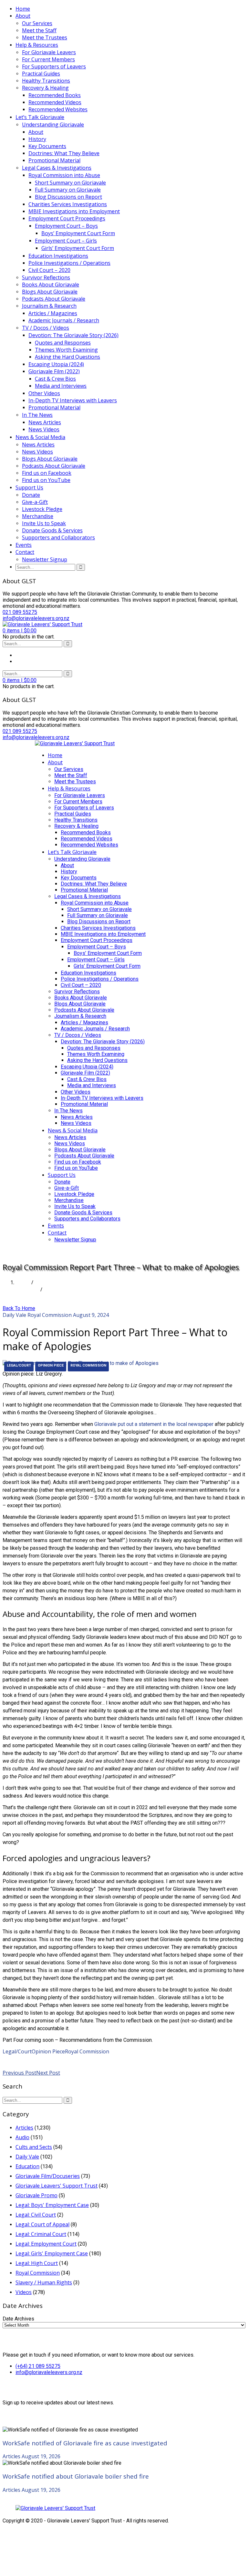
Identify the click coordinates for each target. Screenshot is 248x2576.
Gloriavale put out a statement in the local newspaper (154, 1424)
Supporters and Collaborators (58, 537)
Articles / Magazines (53, 313)
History (37, 139)
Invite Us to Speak (44, 523)
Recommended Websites (58, 109)
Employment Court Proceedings (67, 218)
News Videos (44, 429)
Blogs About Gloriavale (50, 292)
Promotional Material (54, 160)
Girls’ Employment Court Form (78, 248)
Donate (31, 495)
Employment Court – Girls (66, 241)
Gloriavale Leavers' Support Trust (57, 2186)
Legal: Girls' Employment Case (52, 2253)
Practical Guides (41, 74)
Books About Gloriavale (51, 285)
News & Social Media (40, 437)
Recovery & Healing (45, 88)
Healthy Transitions (46, 81)
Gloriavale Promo (36, 2195)
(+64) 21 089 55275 (38, 2366)
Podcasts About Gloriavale (54, 299)
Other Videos (44, 393)
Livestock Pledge (42, 509)
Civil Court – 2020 (49, 270)
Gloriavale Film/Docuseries (48, 2176)
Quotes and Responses (63, 343)
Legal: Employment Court (46, 2244)
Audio (22, 2137)
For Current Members (48, 59)
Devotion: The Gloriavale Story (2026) (73, 335)
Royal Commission (50, 1315)
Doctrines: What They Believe (64, 153)
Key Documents (47, 146)
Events (24, 545)
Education (27, 2166)
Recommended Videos (55, 102)
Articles (24, 2128)
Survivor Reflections (46, 277)
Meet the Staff (39, 30)
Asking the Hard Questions (67, 357)
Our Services (37, 23)
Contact (25, 552)
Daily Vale (27, 1289)
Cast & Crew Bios (55, 379)
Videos (24, 2292)
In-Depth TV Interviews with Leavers (73, 400)
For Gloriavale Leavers (49, 52)
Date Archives (18, 2319)
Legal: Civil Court (36, 2215)
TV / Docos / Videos (46, 328)
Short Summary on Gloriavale (70, 183)
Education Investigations (58, 256)
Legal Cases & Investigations (57, 168)
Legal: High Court (37, 2263)
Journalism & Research (49, 306)
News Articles (45, 422)
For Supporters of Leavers (54, 66)
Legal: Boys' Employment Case (52, 2205)
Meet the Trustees (45, 37)
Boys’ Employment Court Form (78, 233)
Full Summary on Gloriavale (68, 190)
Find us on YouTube (46, 480)
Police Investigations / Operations (69, 263)
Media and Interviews (61, 386)
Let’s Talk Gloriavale (40, 117)
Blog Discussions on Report (68, 197)
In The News (37, 415)
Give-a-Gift (35, 502)
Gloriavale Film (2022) (54, 371)
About (23, 16)
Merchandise (38, 516)
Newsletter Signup (45, 559)
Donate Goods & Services (52, 530)
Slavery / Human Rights (44, 2282)
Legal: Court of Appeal (42, 2224)
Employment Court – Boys (66, 226)
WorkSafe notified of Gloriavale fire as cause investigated (85, 2443)
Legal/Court (19, 1365)
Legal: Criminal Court (41, 2234)
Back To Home (19, 1308)
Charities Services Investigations (68, 204)
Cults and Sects (34, 2147)
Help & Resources (37, 45)
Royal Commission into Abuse (64, 175)
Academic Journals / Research (64, 320)
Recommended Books (55, 95)
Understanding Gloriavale (53, 125)
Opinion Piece (51, 1365)
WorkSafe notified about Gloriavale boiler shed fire (76, 2476)
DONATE (46, 1252)
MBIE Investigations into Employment (74, 211)
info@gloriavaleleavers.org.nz (49, 2372)
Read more (16, 2059)
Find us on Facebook (47, 473)
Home (23, 9)
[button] (20, 631)
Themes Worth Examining (66, 350)
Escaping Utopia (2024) (56, 364)
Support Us (29, 487)
